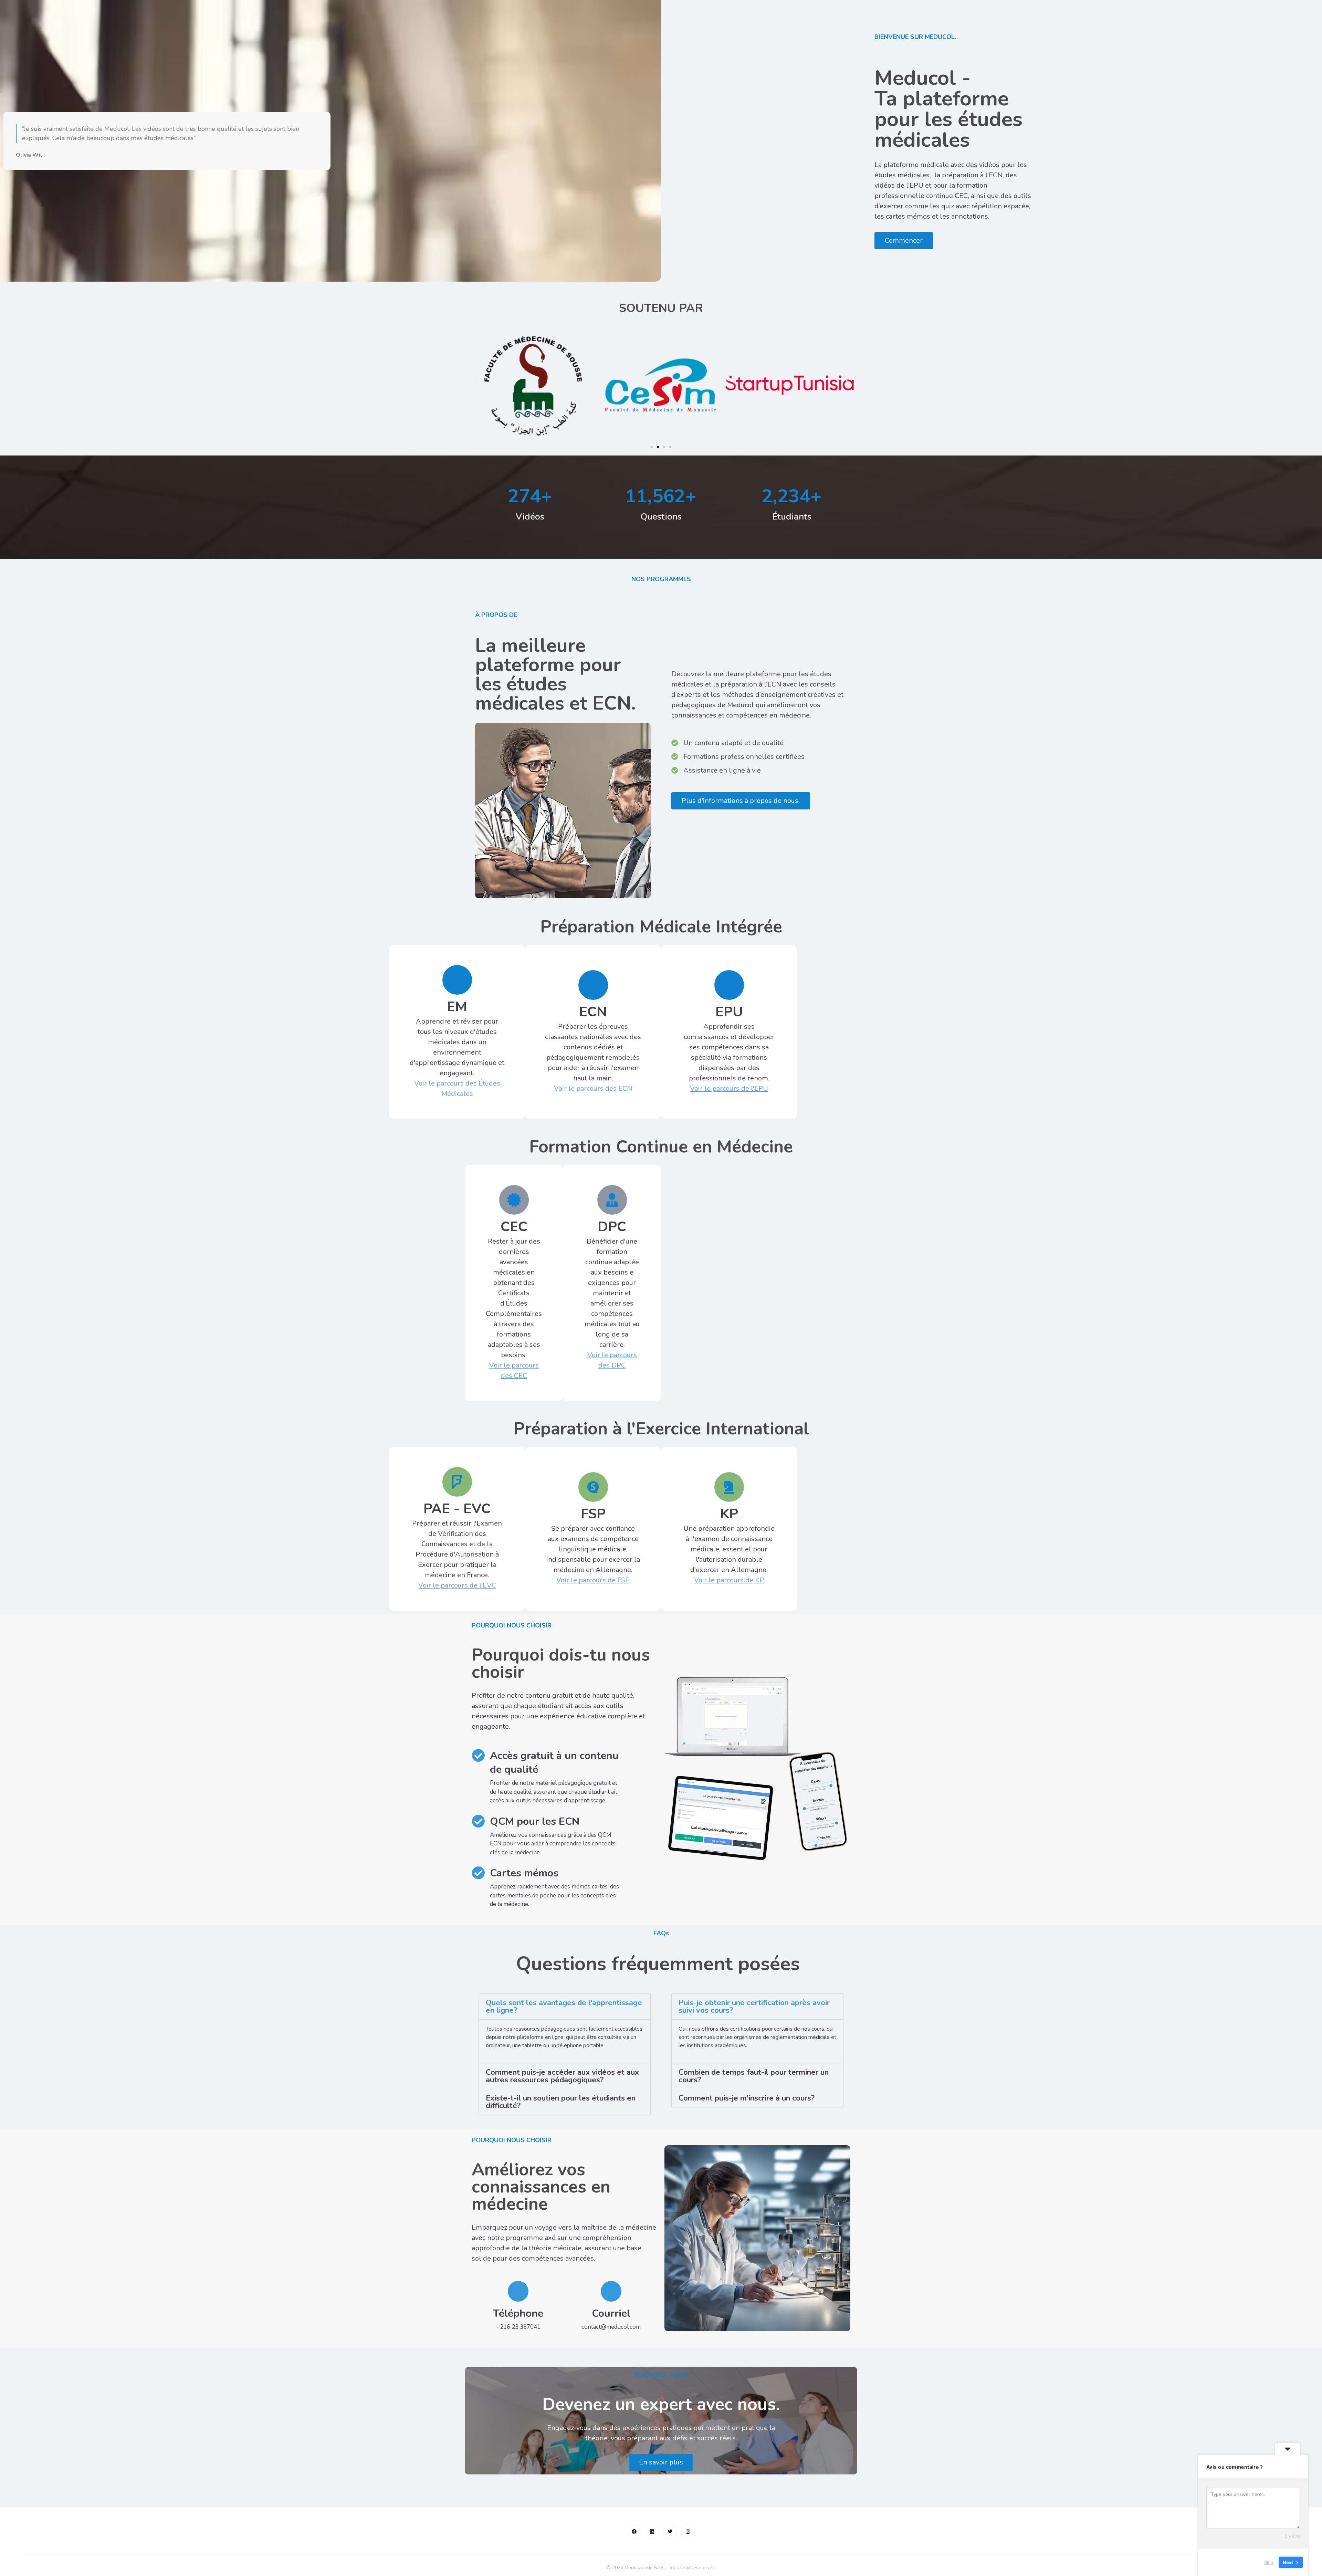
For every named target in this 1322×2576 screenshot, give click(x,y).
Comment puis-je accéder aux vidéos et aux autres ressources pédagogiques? (562, 2076)
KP (729, 1514)
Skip (1269, 2562)
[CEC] (514, 1200)
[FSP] (593, 1487)
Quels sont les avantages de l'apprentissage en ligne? (564, 2007)
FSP (593, 1514)
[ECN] (593, 985)
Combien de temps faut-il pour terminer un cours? (754, 2076)
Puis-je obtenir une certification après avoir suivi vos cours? (754, 2007)
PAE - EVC (457, 1509)
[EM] (457, 980)
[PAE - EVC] (457, 1482)
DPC (612, 1227)
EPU (729, 1012)
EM (457, 1007)
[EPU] (729, 985)
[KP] (729, 1487)
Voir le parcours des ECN (593, 1088)
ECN (593, 1012)
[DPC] (612, 1200)
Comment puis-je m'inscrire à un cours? (747, 2098)
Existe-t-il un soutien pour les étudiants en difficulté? (561, 2102)
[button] (476, 381)
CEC (514, 1227)
